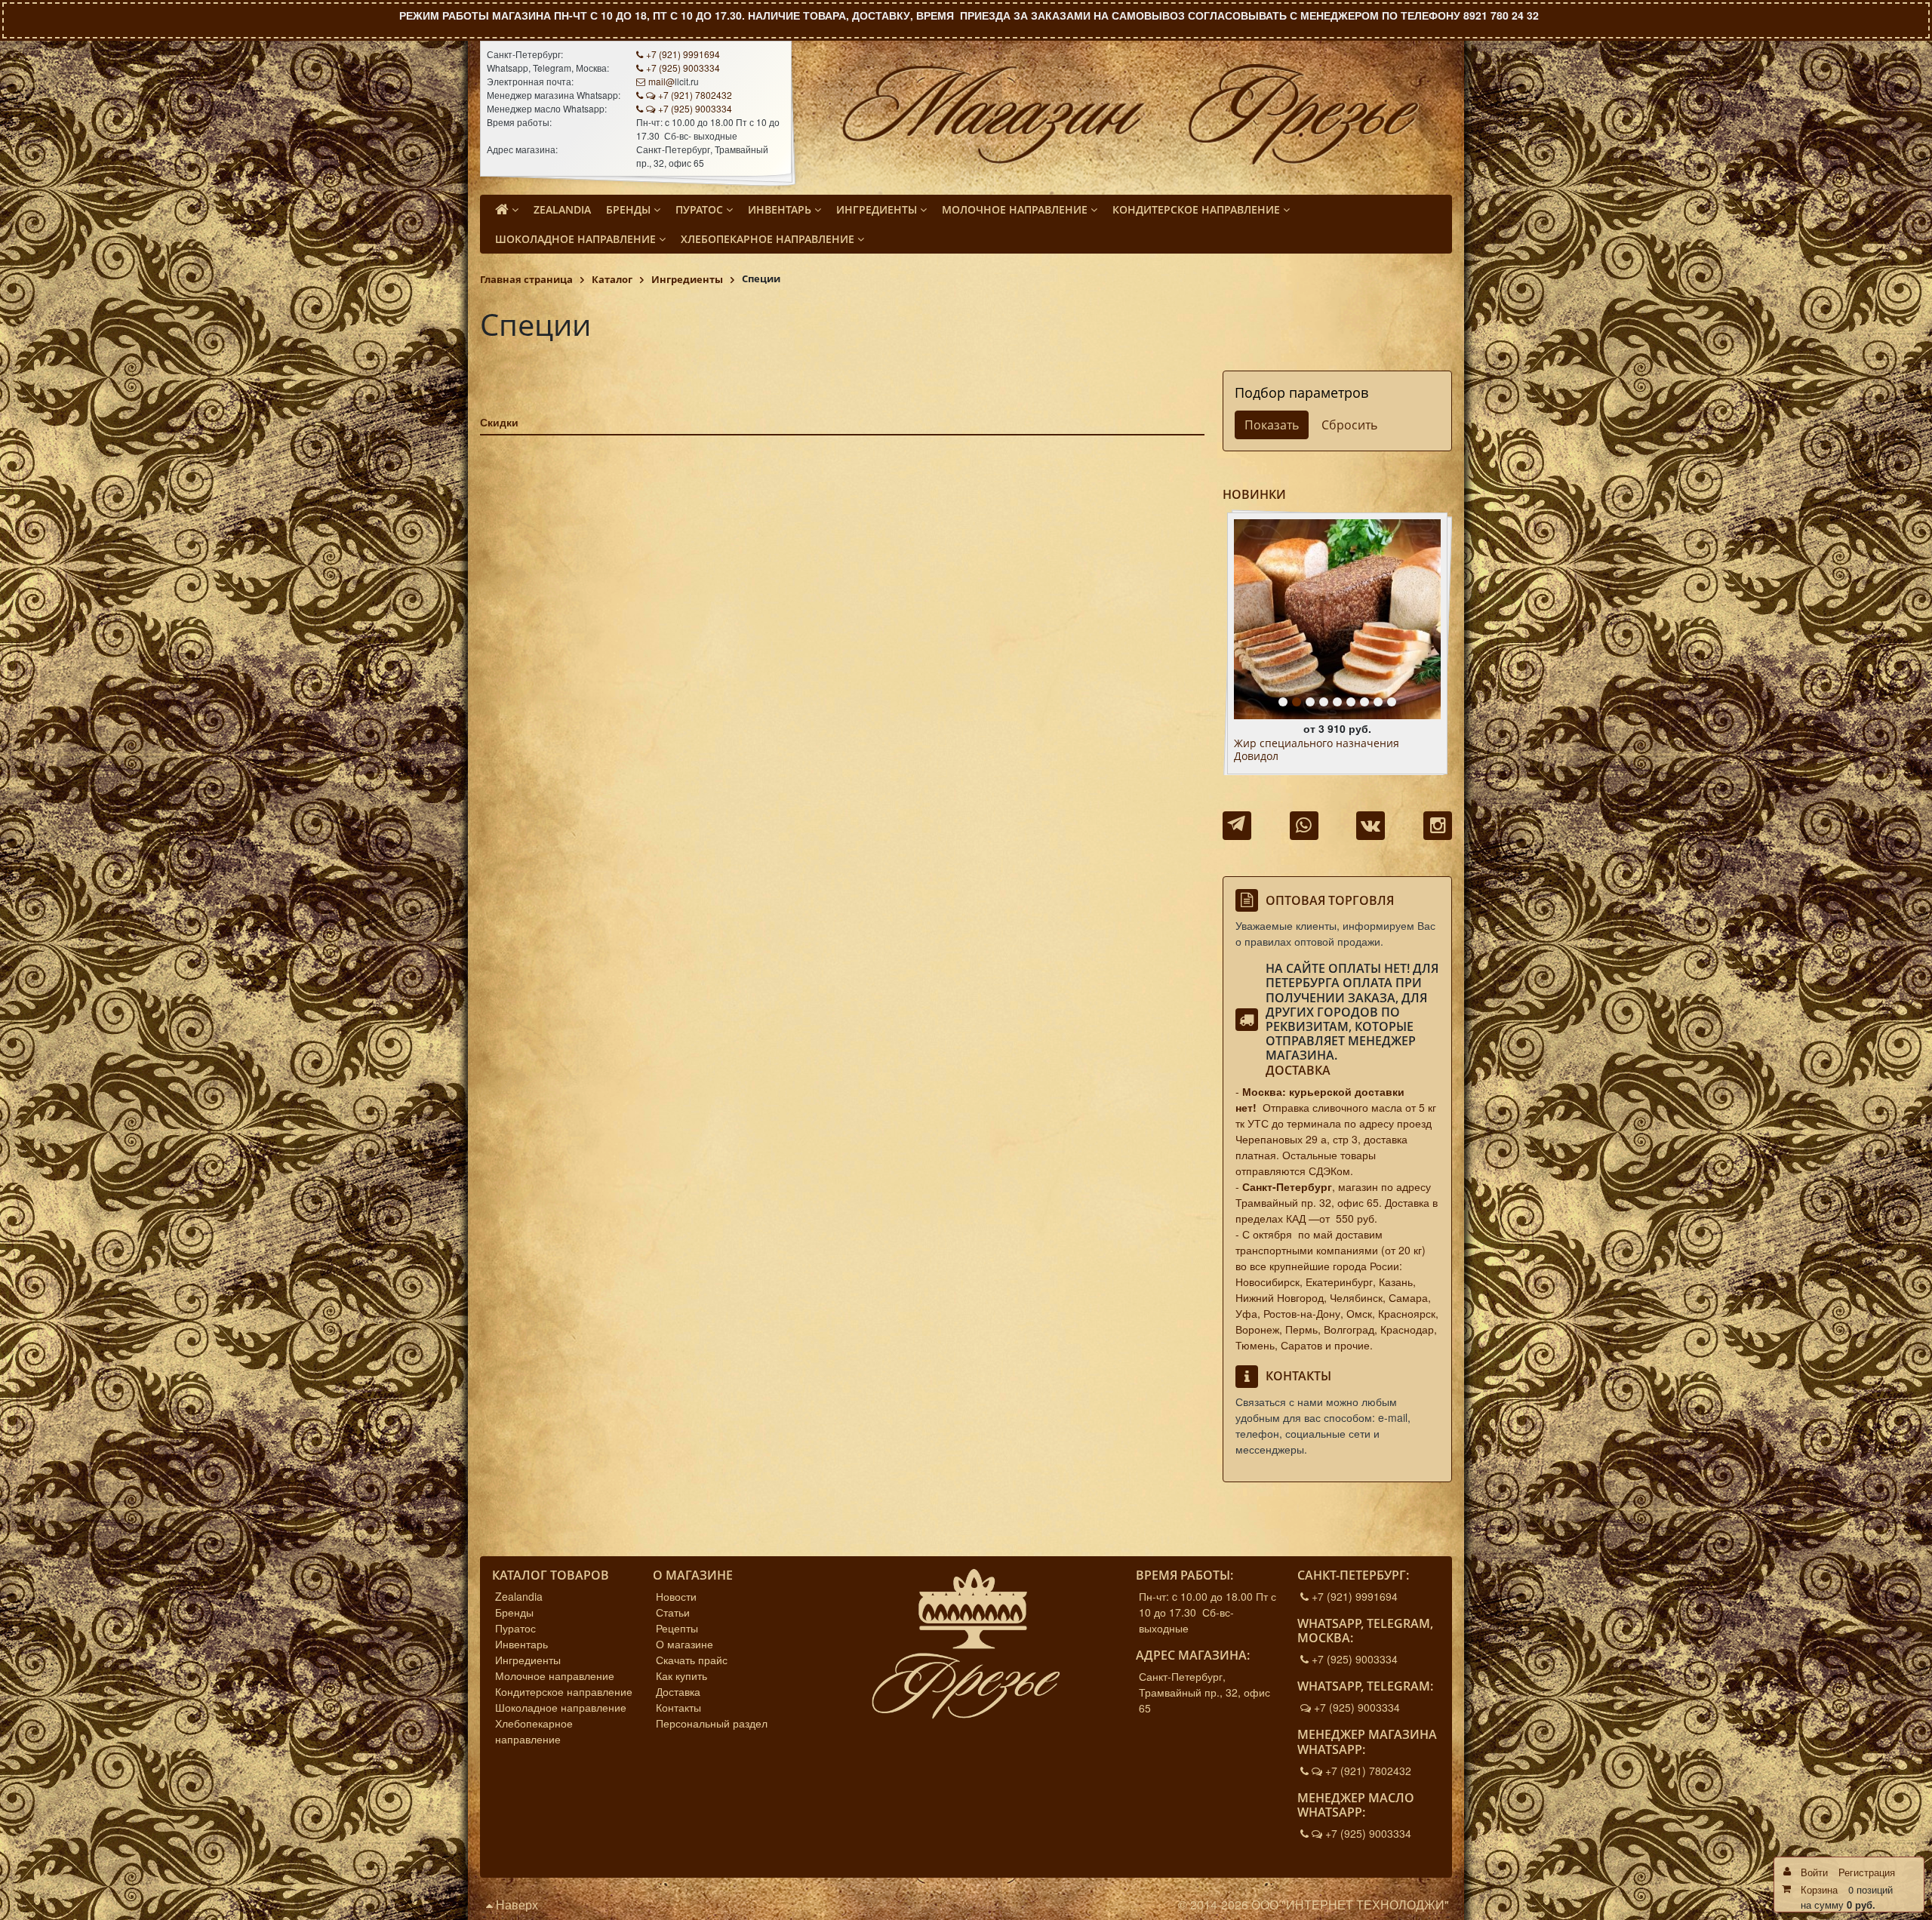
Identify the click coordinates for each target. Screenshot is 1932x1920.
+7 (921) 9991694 (683, 54)
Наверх (515, 1905)
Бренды (514, 1612)
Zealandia (519, 1596)
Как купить (681, 1675)
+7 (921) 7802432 (695, 95)
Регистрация (1867, 1872)
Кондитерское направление (564, 1691)
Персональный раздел (712, 1723)
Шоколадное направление (561, 1707)
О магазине (685, 1644)
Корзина (1819, 1889)
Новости (676, 1596)
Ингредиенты (528, 1660)
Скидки (499, 422)
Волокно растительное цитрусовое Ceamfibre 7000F (1325, 750)
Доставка (1298, 1070)
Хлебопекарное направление (534, 1731)
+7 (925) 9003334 (683, 68)
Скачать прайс (692, 1660)
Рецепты (677, 1628)
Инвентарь (521, 1644)
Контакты (678, 1707)
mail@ (661, 81)
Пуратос (515, 1628)
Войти (1814, 1872)
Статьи (673, 1612)
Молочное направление (555, 1675)
